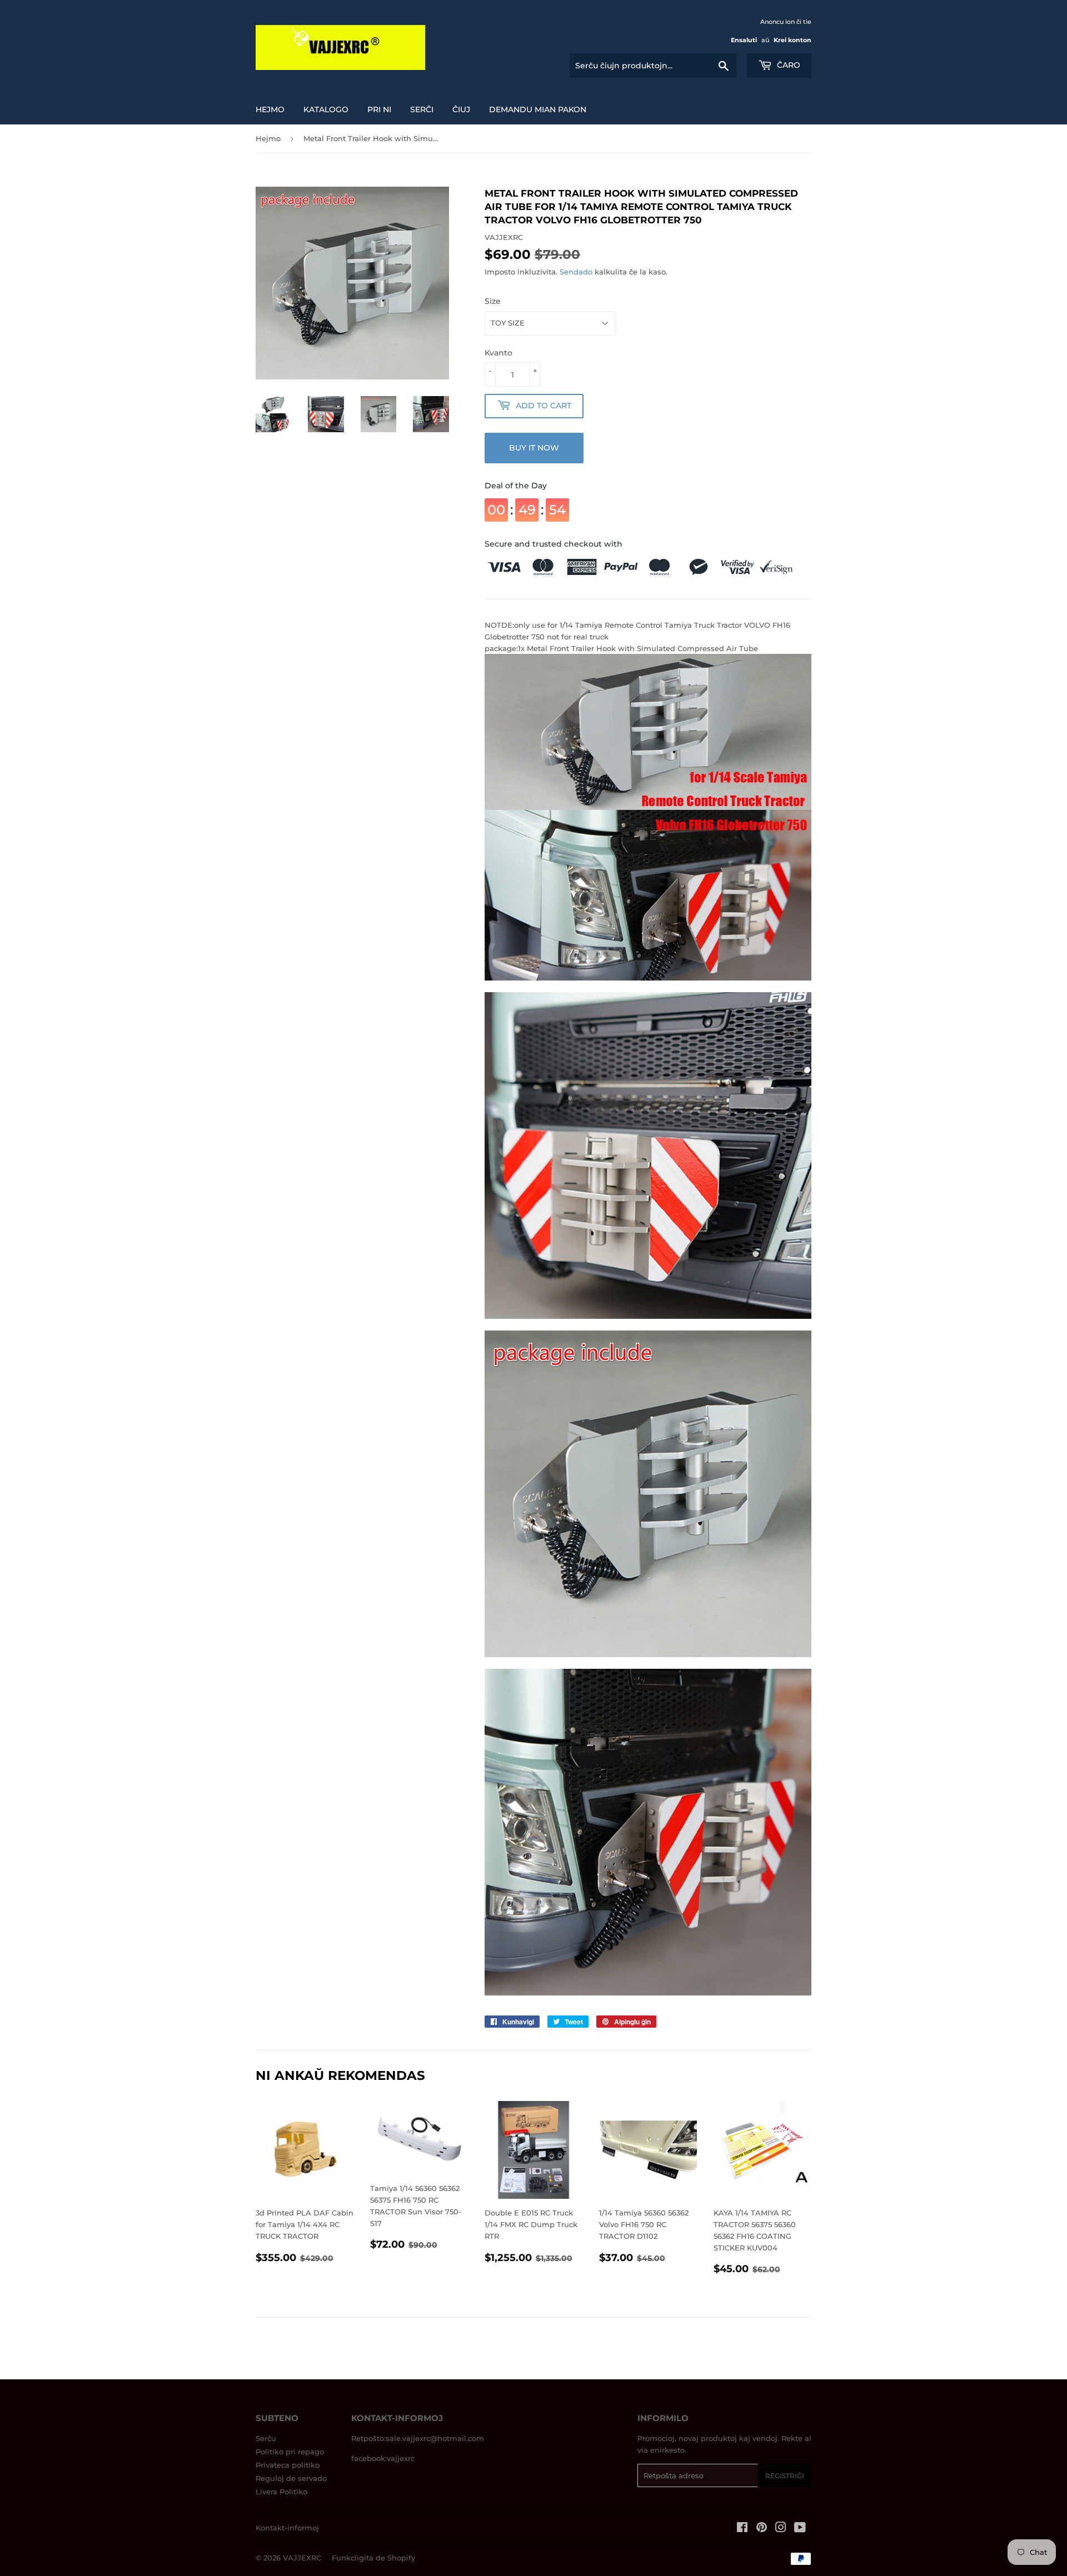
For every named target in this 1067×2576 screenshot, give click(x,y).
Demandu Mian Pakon (538, 109)
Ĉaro (787, 65)
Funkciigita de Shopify (373, 2558)
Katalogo (326, 109)
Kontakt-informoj (287, 2528)
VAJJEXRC (302, 2558)
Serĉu (266, 2438)
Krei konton (792, 40)
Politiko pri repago (290, 2452)
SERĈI (422, 109)
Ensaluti (744, 40)
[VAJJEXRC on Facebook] (742, 2529)
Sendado (576, 272)
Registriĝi (785, 2476)
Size (493, 301)
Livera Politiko (281, 2492)
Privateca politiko (288, 2465)
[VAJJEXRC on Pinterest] (762, 2529)
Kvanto (498, 353)
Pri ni (379, 109)
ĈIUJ (461, 109)
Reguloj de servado (291, 2478)
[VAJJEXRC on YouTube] (800, 2529)
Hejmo (270, 109)
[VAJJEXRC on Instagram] (781, 2529)
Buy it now (534, 448)
